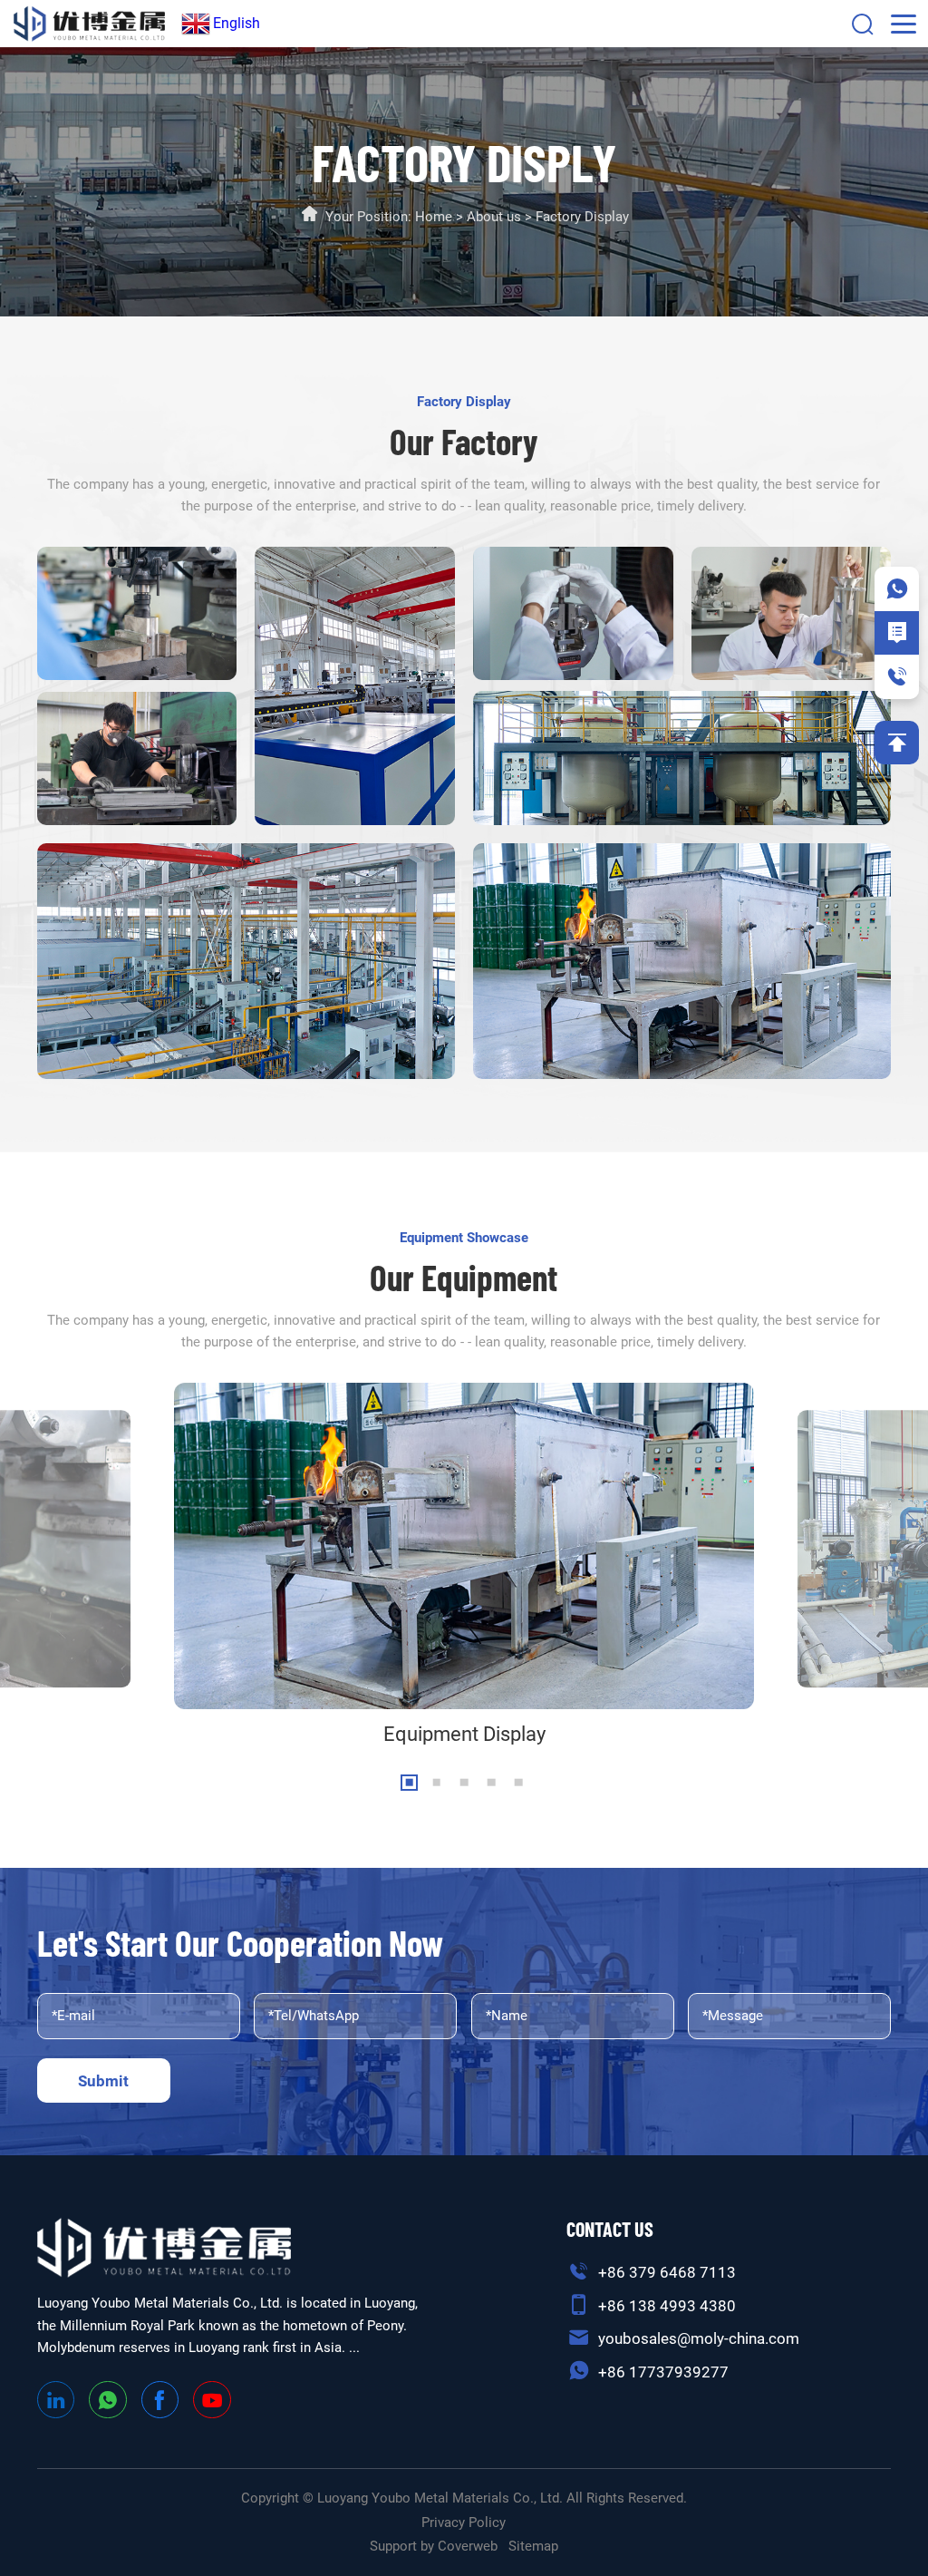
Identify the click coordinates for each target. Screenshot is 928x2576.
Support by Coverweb (434, 2546)
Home (434, 217)
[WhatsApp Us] (897, 589)
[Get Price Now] (897, 633)
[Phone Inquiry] (897, 677)
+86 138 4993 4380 (667, 2306)
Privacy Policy (464, 2523)
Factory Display (582, 217)
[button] (409, 1783)
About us (494, 217)
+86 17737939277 (663, 2372)
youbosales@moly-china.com (699, 2338)
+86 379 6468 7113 (667, 2272)
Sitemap (533, 2546)
